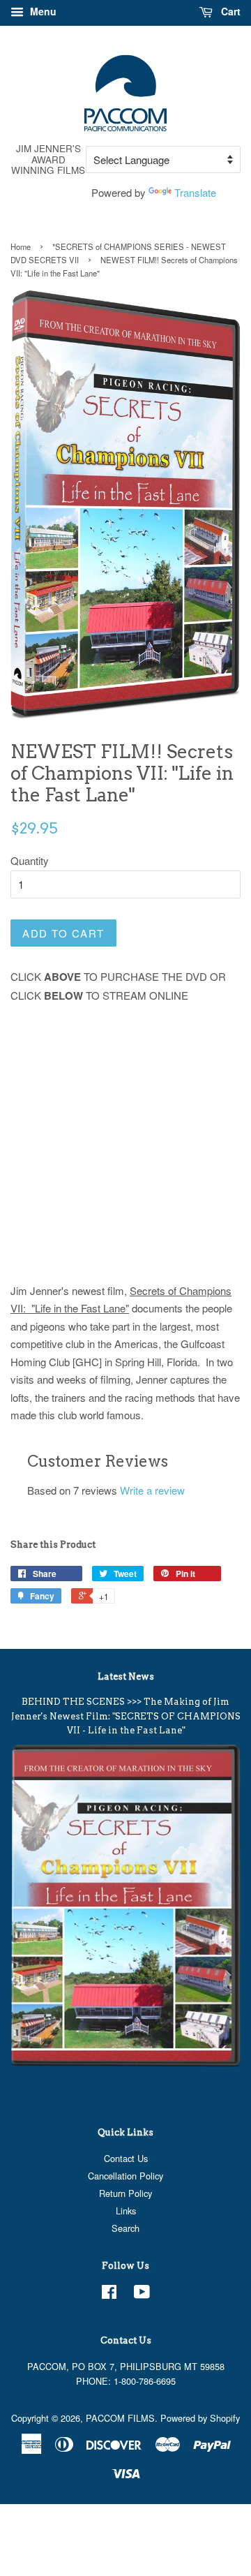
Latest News (126, 1676)
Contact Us (126, 2158)
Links (126, 2211)
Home (21, 246)
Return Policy (125, 2193)
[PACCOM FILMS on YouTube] (142, 2294)
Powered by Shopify (200, 2418)
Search (125, 2228)
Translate (195, 192)
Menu (42, 11)
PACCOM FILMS (120, 2418)
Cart (229, 11)
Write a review (152, 1490)
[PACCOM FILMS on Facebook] (109, 2294)
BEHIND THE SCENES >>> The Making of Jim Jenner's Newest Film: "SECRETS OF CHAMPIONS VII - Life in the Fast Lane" (126, 1716)
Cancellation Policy (125, 2176)
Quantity (30, 860)
